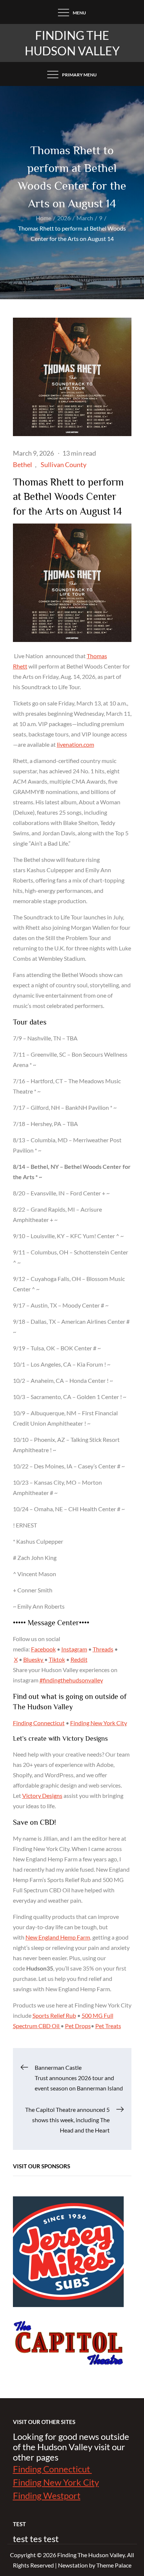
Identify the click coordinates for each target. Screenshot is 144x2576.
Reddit (79, 1659)
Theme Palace (114, 2565)
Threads (103, 1649)
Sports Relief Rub (54, 2015)
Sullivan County (64, 465)
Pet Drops (78, 2026)
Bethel (23, 465)
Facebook (43, 1649)
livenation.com (76, 744)
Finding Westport (47, 2495)
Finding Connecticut (39, 1723)
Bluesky (34, 1659)
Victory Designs (42, 1795)
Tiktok (57, 1659)
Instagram (74, 1649)
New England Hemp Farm (58, 1937)
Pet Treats (108, 2026)
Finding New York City (99, 1723)
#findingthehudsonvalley (71, 1680)
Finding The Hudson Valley (91, 2555)
